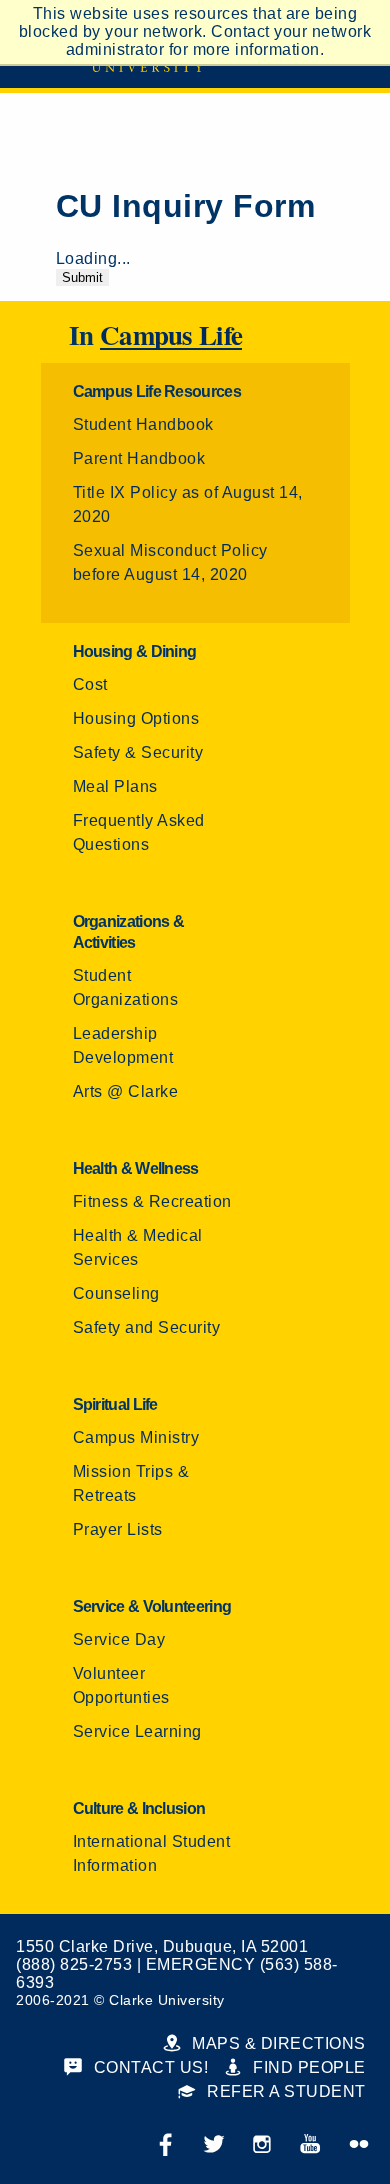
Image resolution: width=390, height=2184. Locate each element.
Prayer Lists (118, 1529)
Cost (90, 684)
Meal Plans (115, 786)
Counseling (116, 1293)
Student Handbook (143, 424)
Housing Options (136, 718)
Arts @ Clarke (126, 1091)
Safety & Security (138, 752)
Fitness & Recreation (152, 1201)
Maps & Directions (277, 2043)
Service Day (119, 1639)
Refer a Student (284, 2091)
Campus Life (171, 336)
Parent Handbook (139, 458)
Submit (82, 277)
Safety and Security (147, 1327)
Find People (307, 2067)
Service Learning (137, 1731)
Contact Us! (148, 2067)
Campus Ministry (136, 1437)
